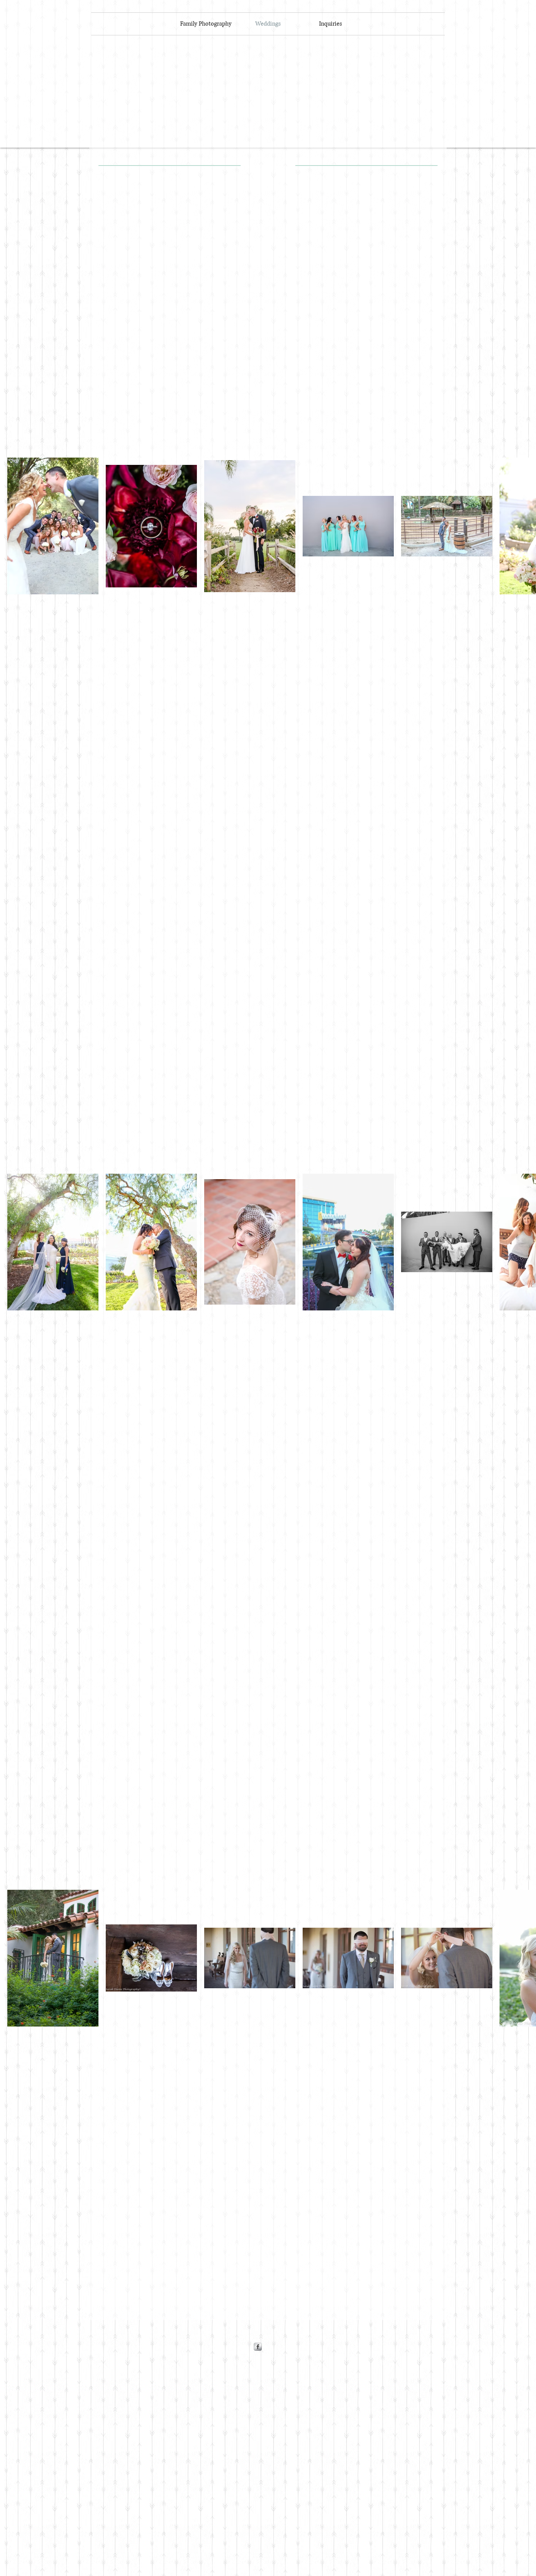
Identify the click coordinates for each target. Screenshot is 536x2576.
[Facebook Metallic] (258, 2347)
